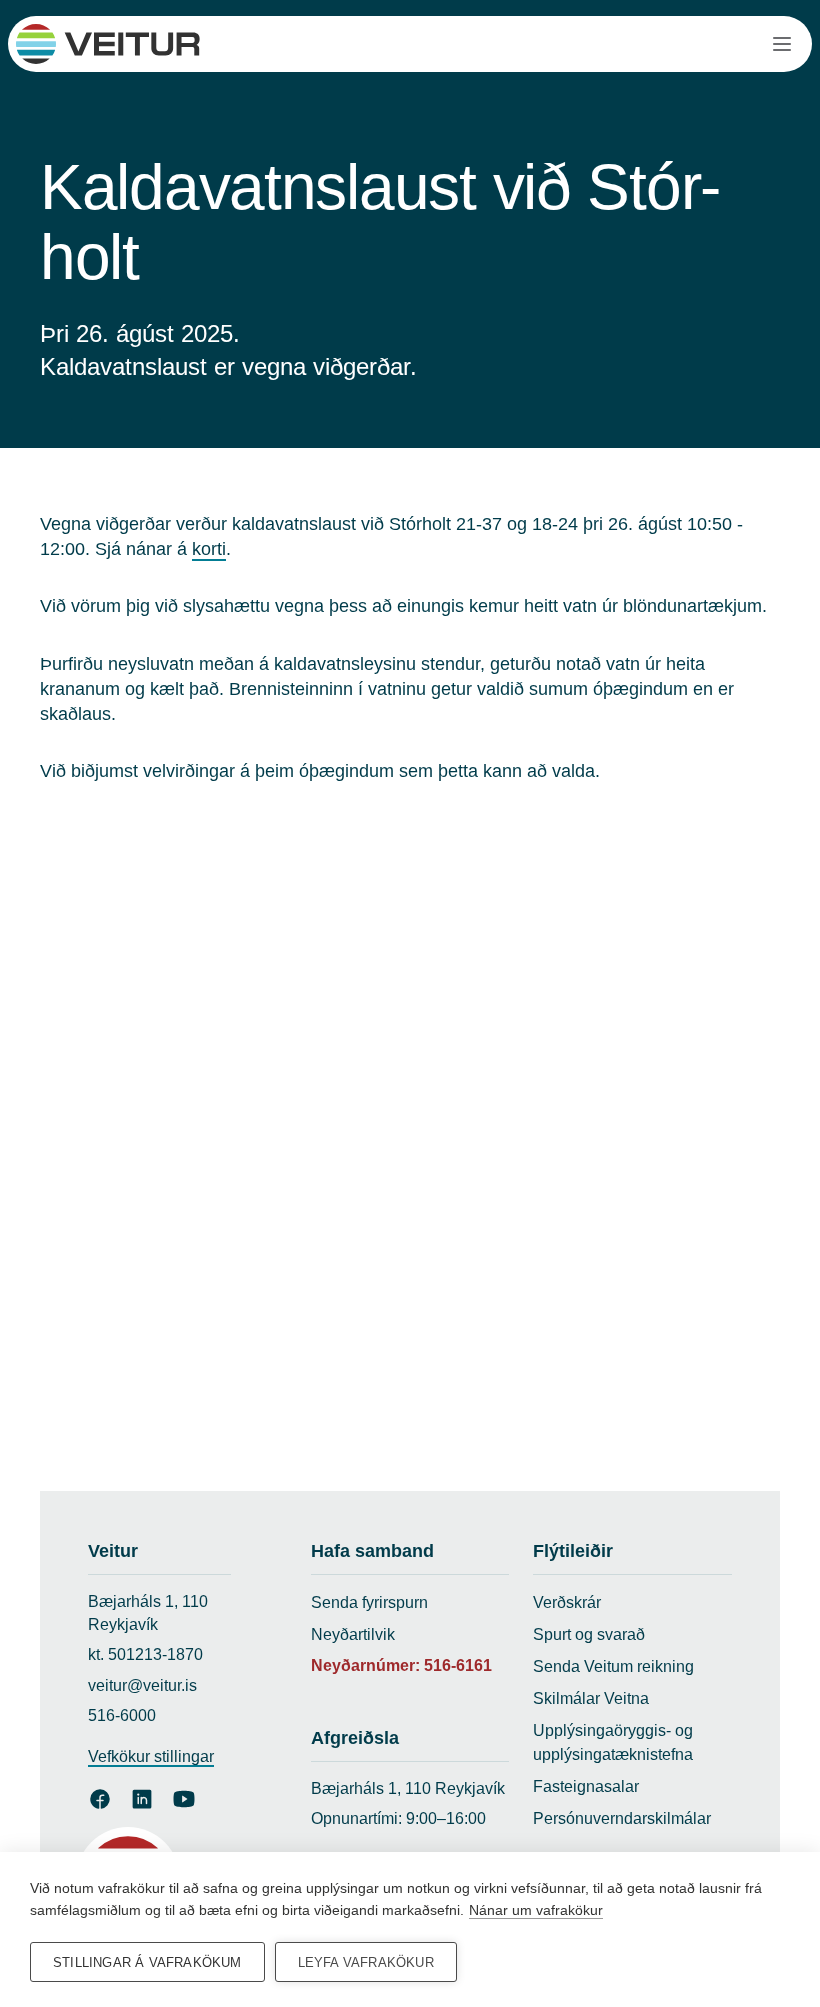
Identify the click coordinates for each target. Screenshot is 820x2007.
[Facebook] (100, 1799)
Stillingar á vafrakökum (147, 1962)
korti (209, 549)
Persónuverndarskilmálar (622, 1818)
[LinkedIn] (142, 1799)
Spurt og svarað (589, 1634)
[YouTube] (184, 1799)
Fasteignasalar (586, 1786)
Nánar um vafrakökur (536, 1910)
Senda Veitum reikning (613, 1666)
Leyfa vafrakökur (366, 1962)
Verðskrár (567, 1602)
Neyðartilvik (353, 1634)
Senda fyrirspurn (369, 1602)
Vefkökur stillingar (151, 1756)
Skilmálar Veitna (591, 1698)
